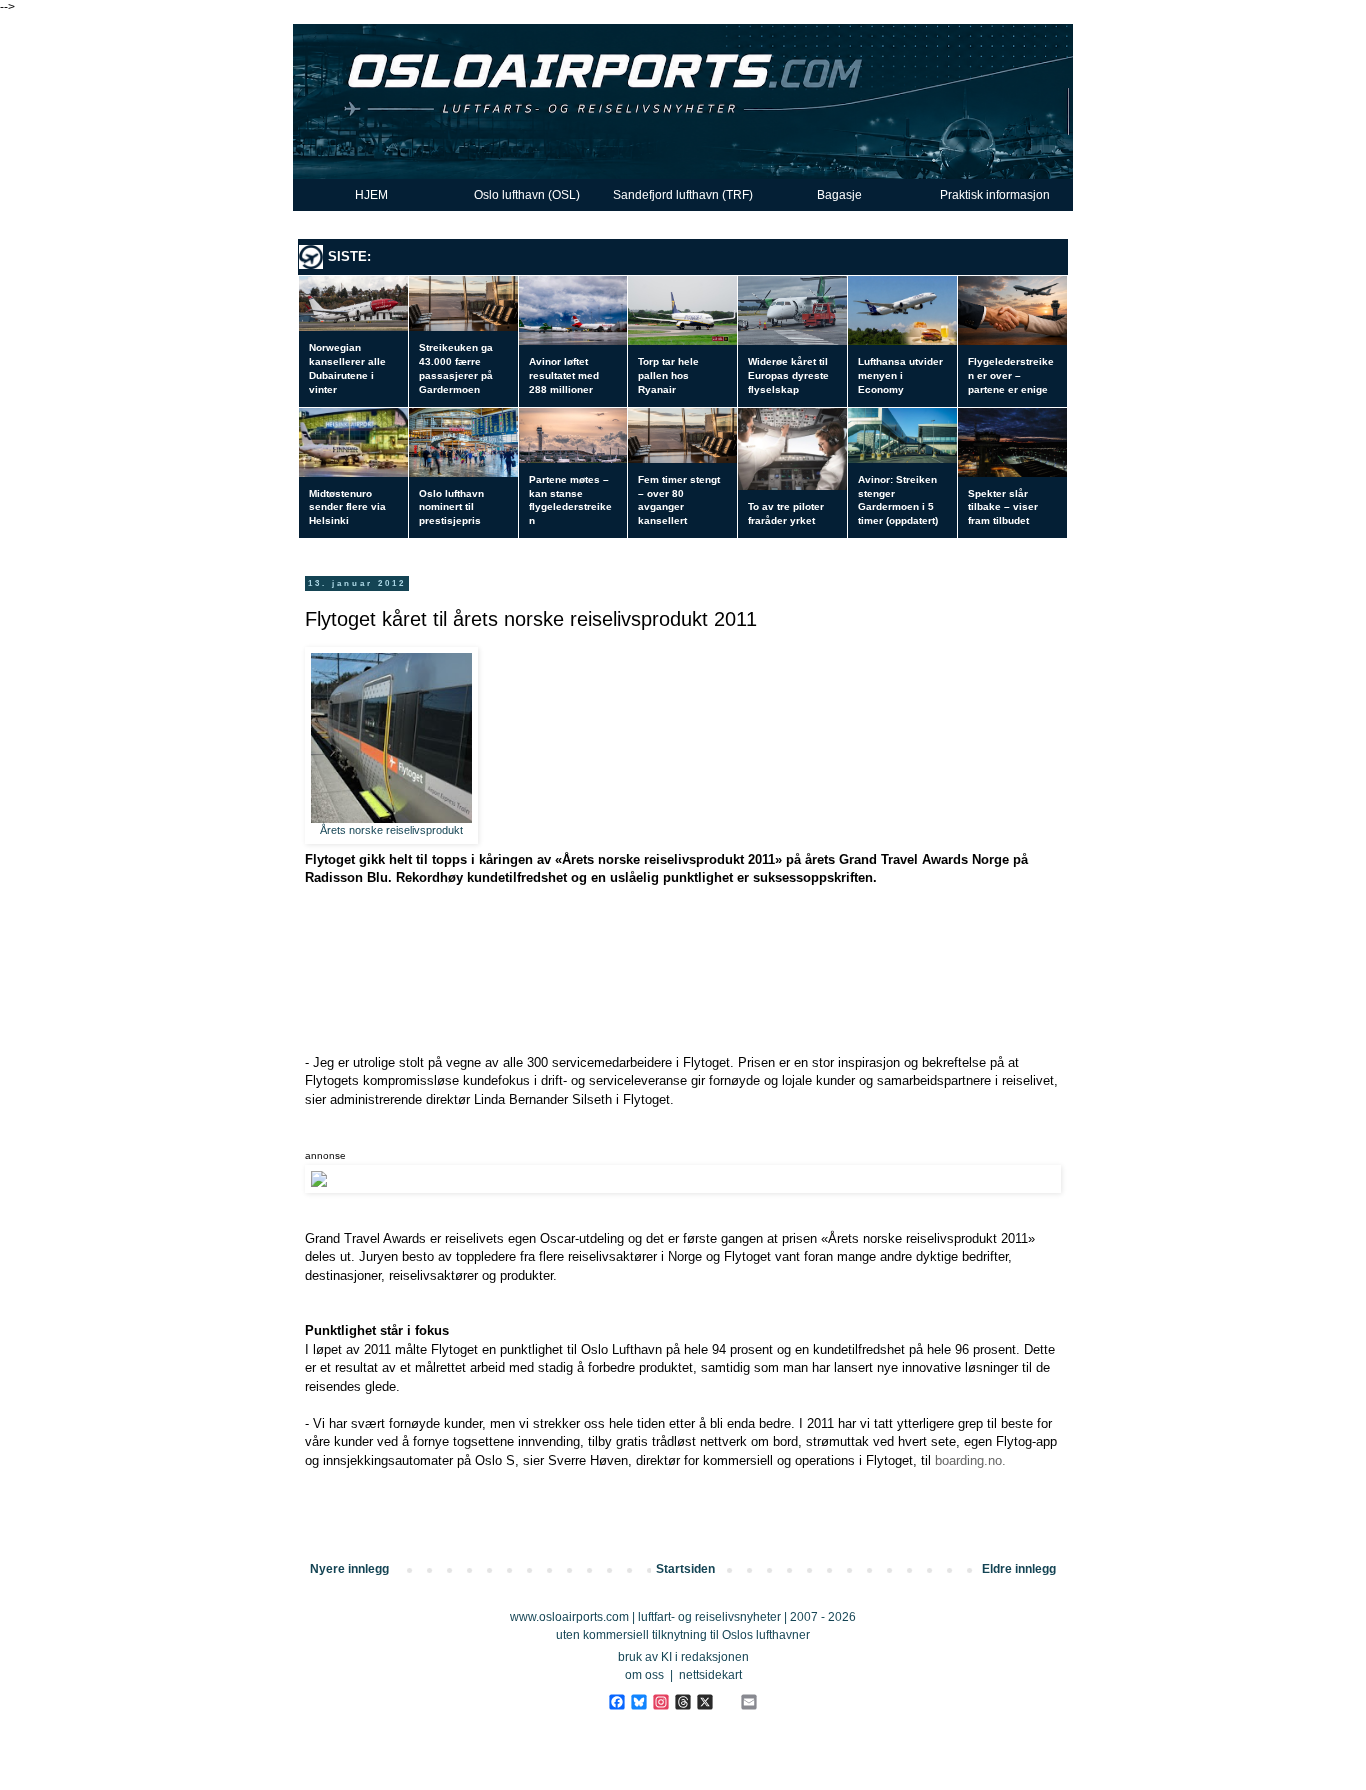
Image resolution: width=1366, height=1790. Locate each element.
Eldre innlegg (1019, 1569)
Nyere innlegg (349, 1569)
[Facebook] (616, 1701)
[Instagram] (660, 1701)
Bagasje (839, 195)
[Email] (748, 1701)
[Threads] (682, 1701)
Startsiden (685, 1569)
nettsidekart (710, 1675)
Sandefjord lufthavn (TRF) (683, 195)
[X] (704, 1701)
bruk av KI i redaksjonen (683, 1657)
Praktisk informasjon (995, 195)
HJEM (371, 195)
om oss (644, 1675)
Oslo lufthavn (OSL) (527, 195)
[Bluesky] (638, 1701)
